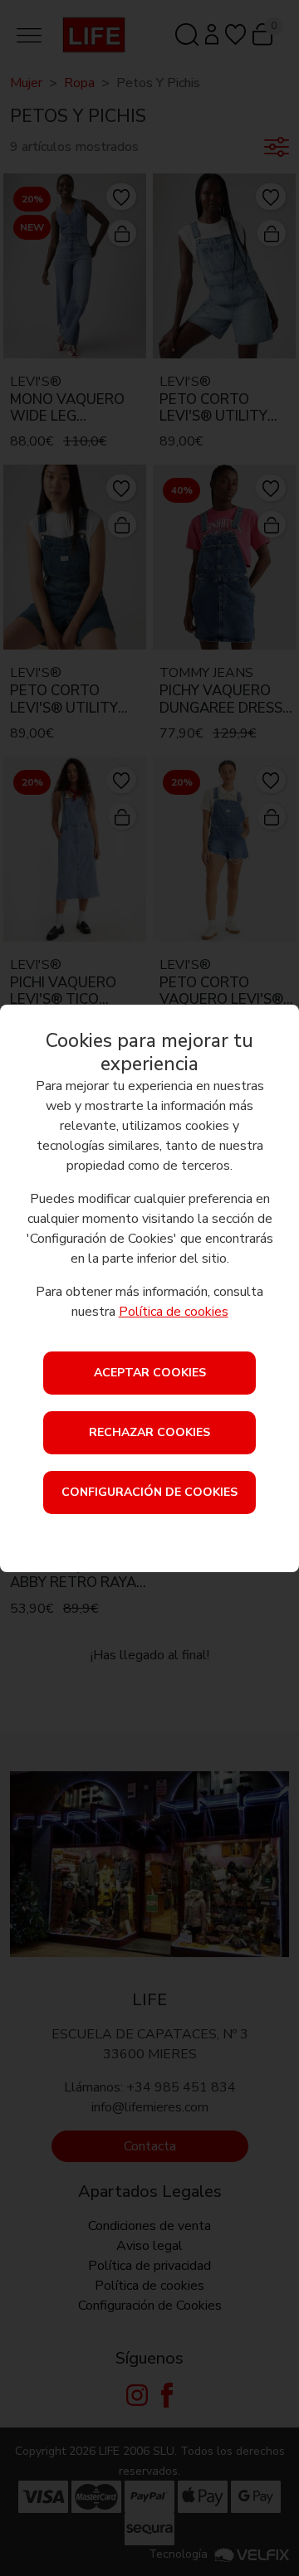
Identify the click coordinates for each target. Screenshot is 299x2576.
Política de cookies (174, 1312)
